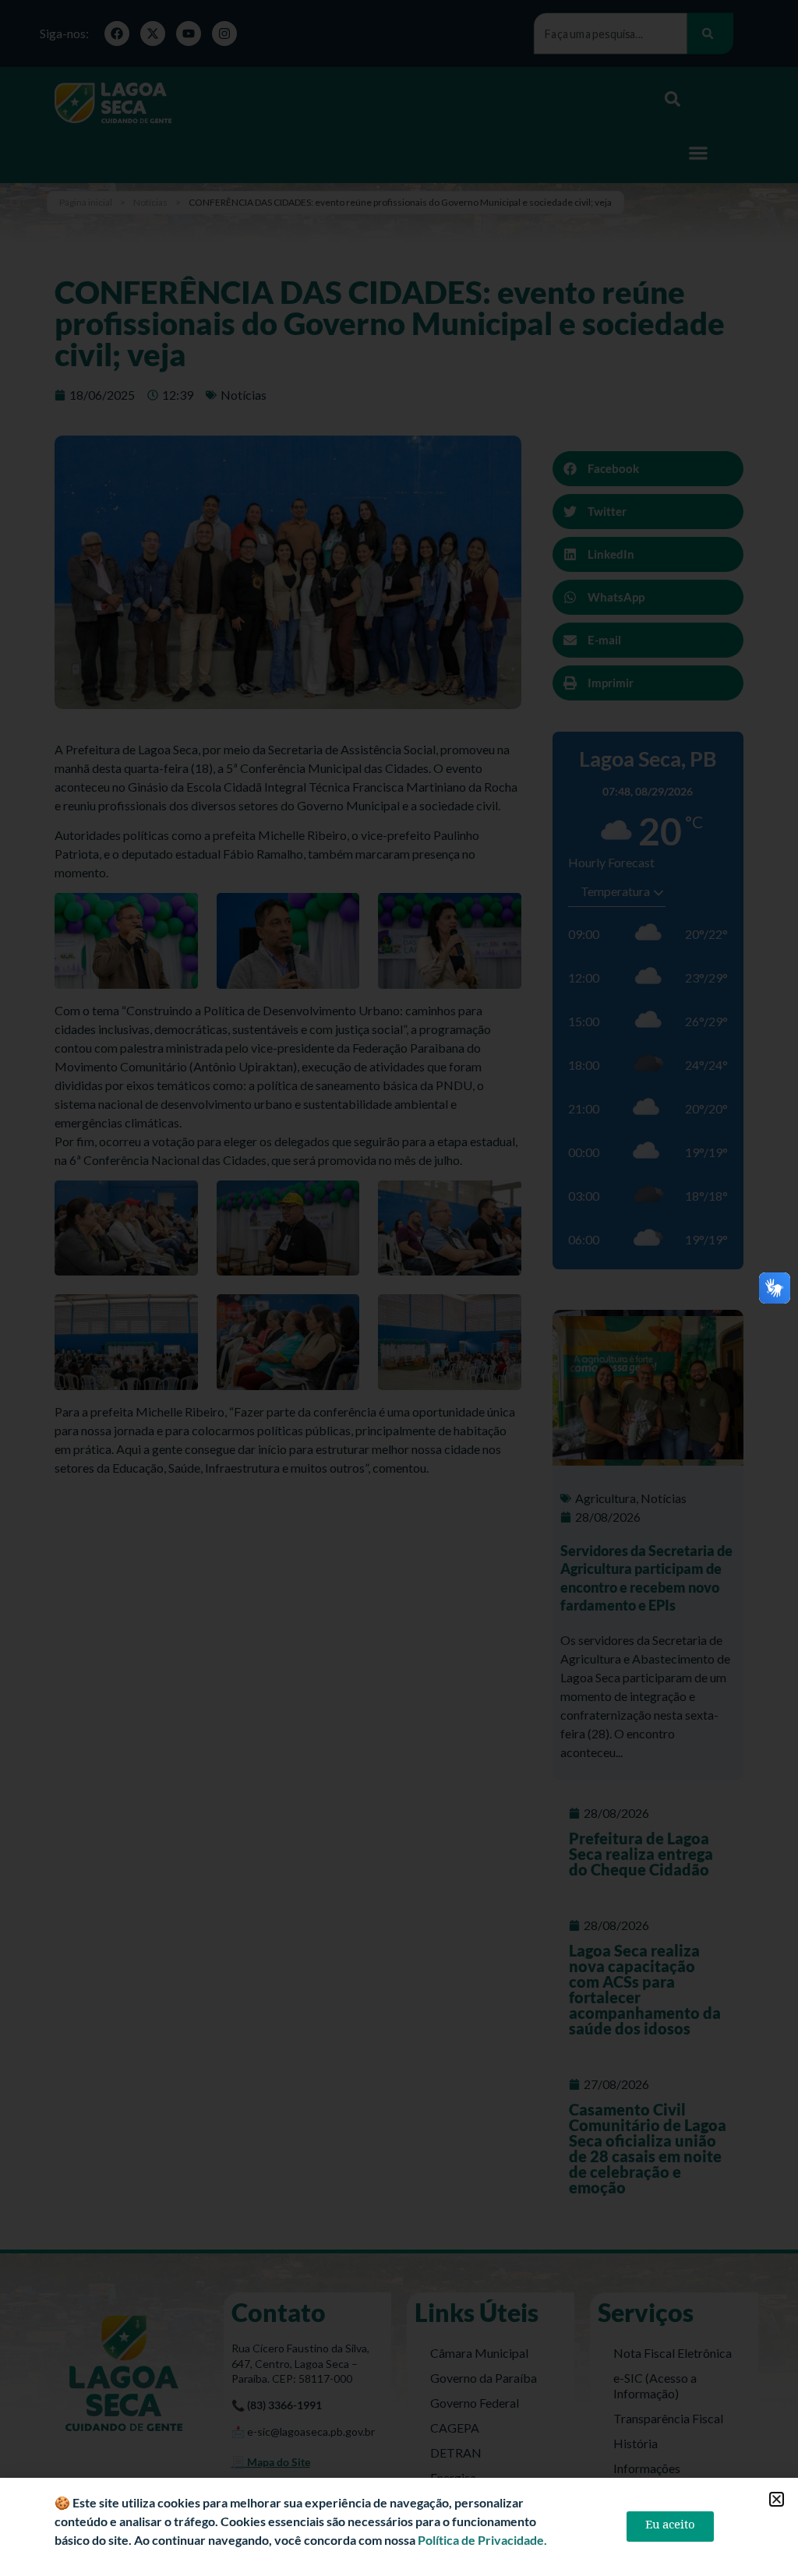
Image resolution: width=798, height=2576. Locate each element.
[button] (777, 2499)
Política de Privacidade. (482, 2540)
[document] (399, 1288)
